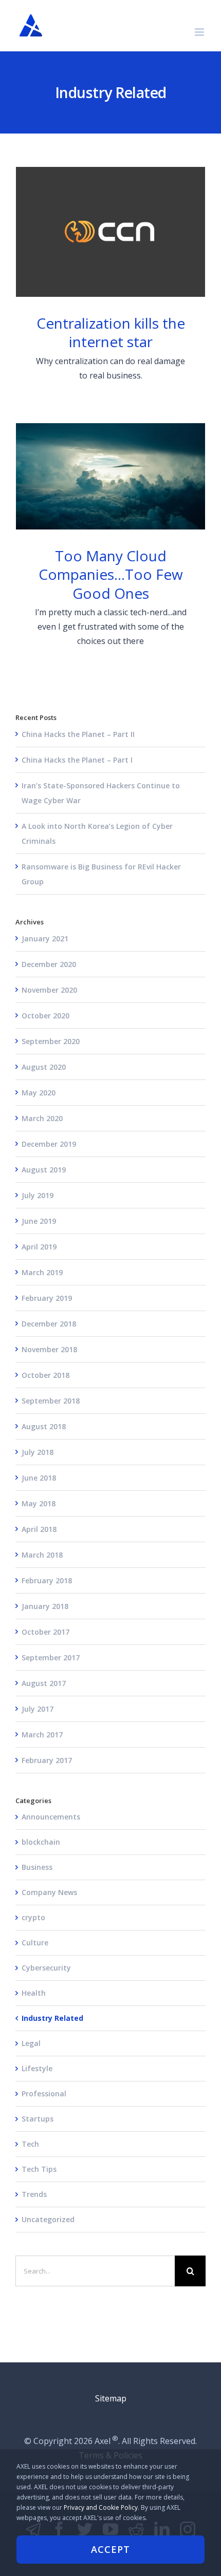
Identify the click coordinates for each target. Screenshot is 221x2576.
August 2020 (44, 1067)
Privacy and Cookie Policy (101, 2507)
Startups (38, 2119)
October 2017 (45, 1632)
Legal (31, 2043)
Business (37, 1867)
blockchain (41, 1842)
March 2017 (42, 1735)
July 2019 (38, 1195)
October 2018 (45, 1375)
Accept (110, 2549)
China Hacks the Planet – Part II (78, 734)
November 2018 (49, 1349)
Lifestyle (37, 2068)
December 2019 (49, 1144)
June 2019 (39, 1221)
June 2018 (39, 1478)
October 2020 (45, 1016)
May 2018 (39, 1503)
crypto (33, 1917)
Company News (49, 1892)
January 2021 (45, 939)
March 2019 (42, 1272)
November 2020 (49, 990)
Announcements (51, 1817)
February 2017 (47, 1760)
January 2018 (45, 1606)
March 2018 (42, 1555)
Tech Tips (39, 2169)
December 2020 (49, 964)
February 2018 (47, 1580)
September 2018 (51, 1401)
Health (34, 1993)
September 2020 (51, 1041)
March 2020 (42, 1118)
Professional (44, 2094)
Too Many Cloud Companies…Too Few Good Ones (110, 477)
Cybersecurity (46, 1968)
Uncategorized (48, 2219)
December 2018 (49, 1324)
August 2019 (44, 1170)
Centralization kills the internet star (110, 232)
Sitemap (111, 2398)
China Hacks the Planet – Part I (77, 760)
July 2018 (38, 1452)
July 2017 (38, 1709)
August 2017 (44, 1683)
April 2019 (39, 1247)
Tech (30, 2144)
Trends (34, 2194)
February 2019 (47, 1298)
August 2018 (44, 1426)
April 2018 (39, 1529)
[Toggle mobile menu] (200, 32)
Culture (35, 1943)
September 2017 (51, 1658)
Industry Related (52, 2018)
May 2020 (39, 1093)
